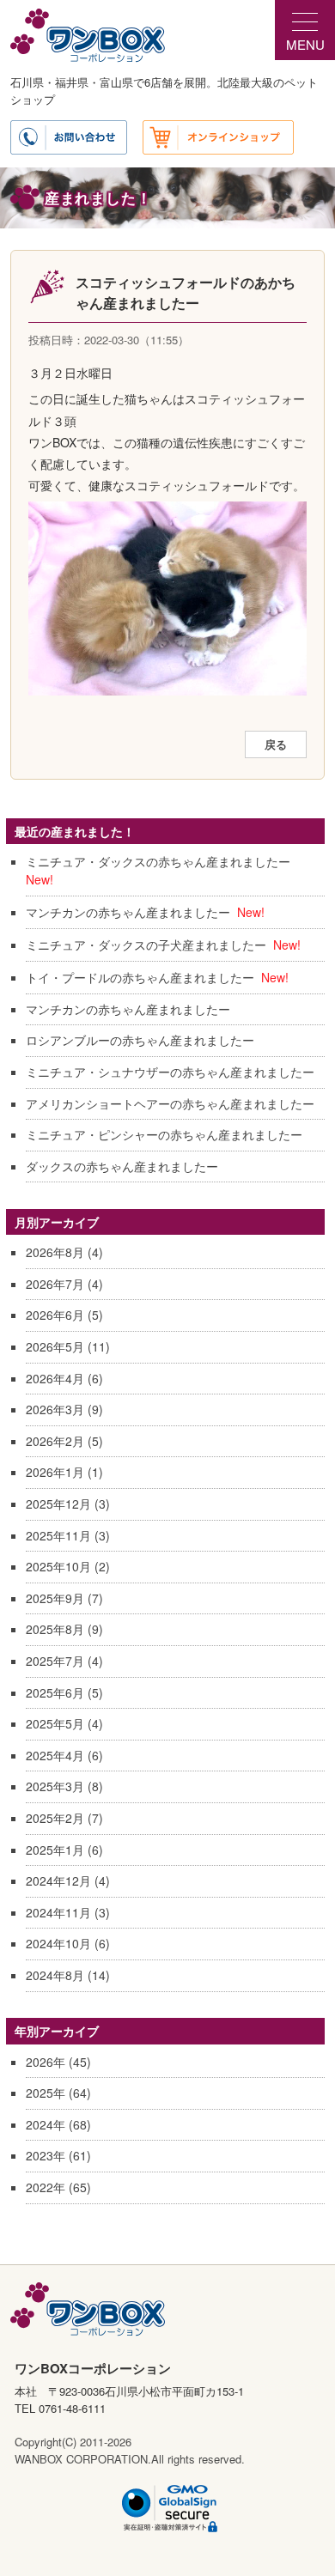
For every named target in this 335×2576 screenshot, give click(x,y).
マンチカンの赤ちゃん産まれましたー (128, 912)
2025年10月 (58, 1566)
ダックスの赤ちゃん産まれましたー (122, 1166)
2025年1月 (55, 1850)
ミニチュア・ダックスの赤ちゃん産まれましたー (158, 861)
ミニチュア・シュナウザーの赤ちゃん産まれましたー (170, 1072)
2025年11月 (58, 1535)
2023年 (46, 2155)
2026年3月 (55, 1409)
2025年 (46, 2093)
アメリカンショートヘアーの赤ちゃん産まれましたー (170, 1103)
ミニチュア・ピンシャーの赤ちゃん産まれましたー (164, 1134)
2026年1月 (55, 1472)
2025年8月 (55, 1629)
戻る (276, 744)
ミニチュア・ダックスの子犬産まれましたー (146, 945)
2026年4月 (55, 1378)
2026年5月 (55, 1346)
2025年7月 (55, 1661)
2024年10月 (58, 1943)
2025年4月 (55, 1755)
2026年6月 (55, 1315)
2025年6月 (55, 1692)
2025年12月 (58, 1504)
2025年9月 (55, 1598)
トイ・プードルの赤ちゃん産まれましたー (140, 977)
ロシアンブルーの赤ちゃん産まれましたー (140, 1040)
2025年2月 (55, 1818)
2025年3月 (55, 1786)
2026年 (46, 2062)
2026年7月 (55, 1284)
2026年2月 (55, 1441)
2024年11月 (58, 1912)
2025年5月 (55, 1723)
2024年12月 (58, 1880)
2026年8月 (55, 1252)
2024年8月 (55, 1975)
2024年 (46, 2124)
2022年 (46, 2187)
